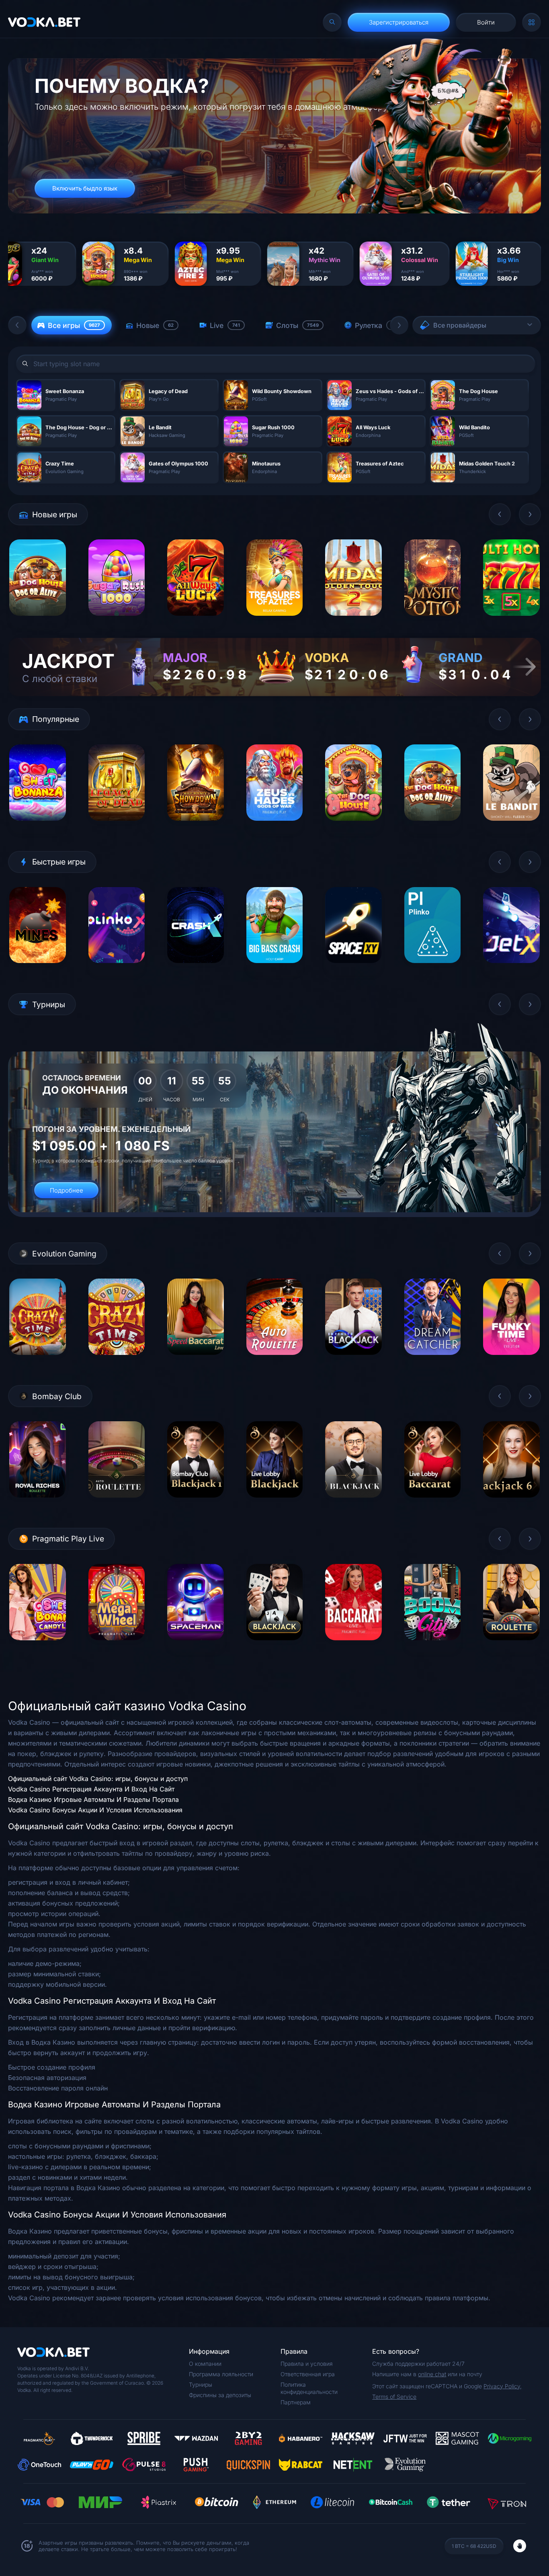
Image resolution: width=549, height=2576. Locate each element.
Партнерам (296, 2402)
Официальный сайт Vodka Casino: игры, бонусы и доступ (98, 1779)
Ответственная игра (308, 2374)
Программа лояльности (221, 2374)
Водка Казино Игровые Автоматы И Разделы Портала (93, 1799)
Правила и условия (307, 2364)
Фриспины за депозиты (220, 2395)
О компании (205, 2364)
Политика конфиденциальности (309, 2388)
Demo (38, 622)
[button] (17, 325)
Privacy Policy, (503, 2386)
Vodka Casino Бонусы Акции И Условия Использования (95, 1810)
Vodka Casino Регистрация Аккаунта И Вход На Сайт (91, 1789)
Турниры (201, 2384)
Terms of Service (394, 2397)
